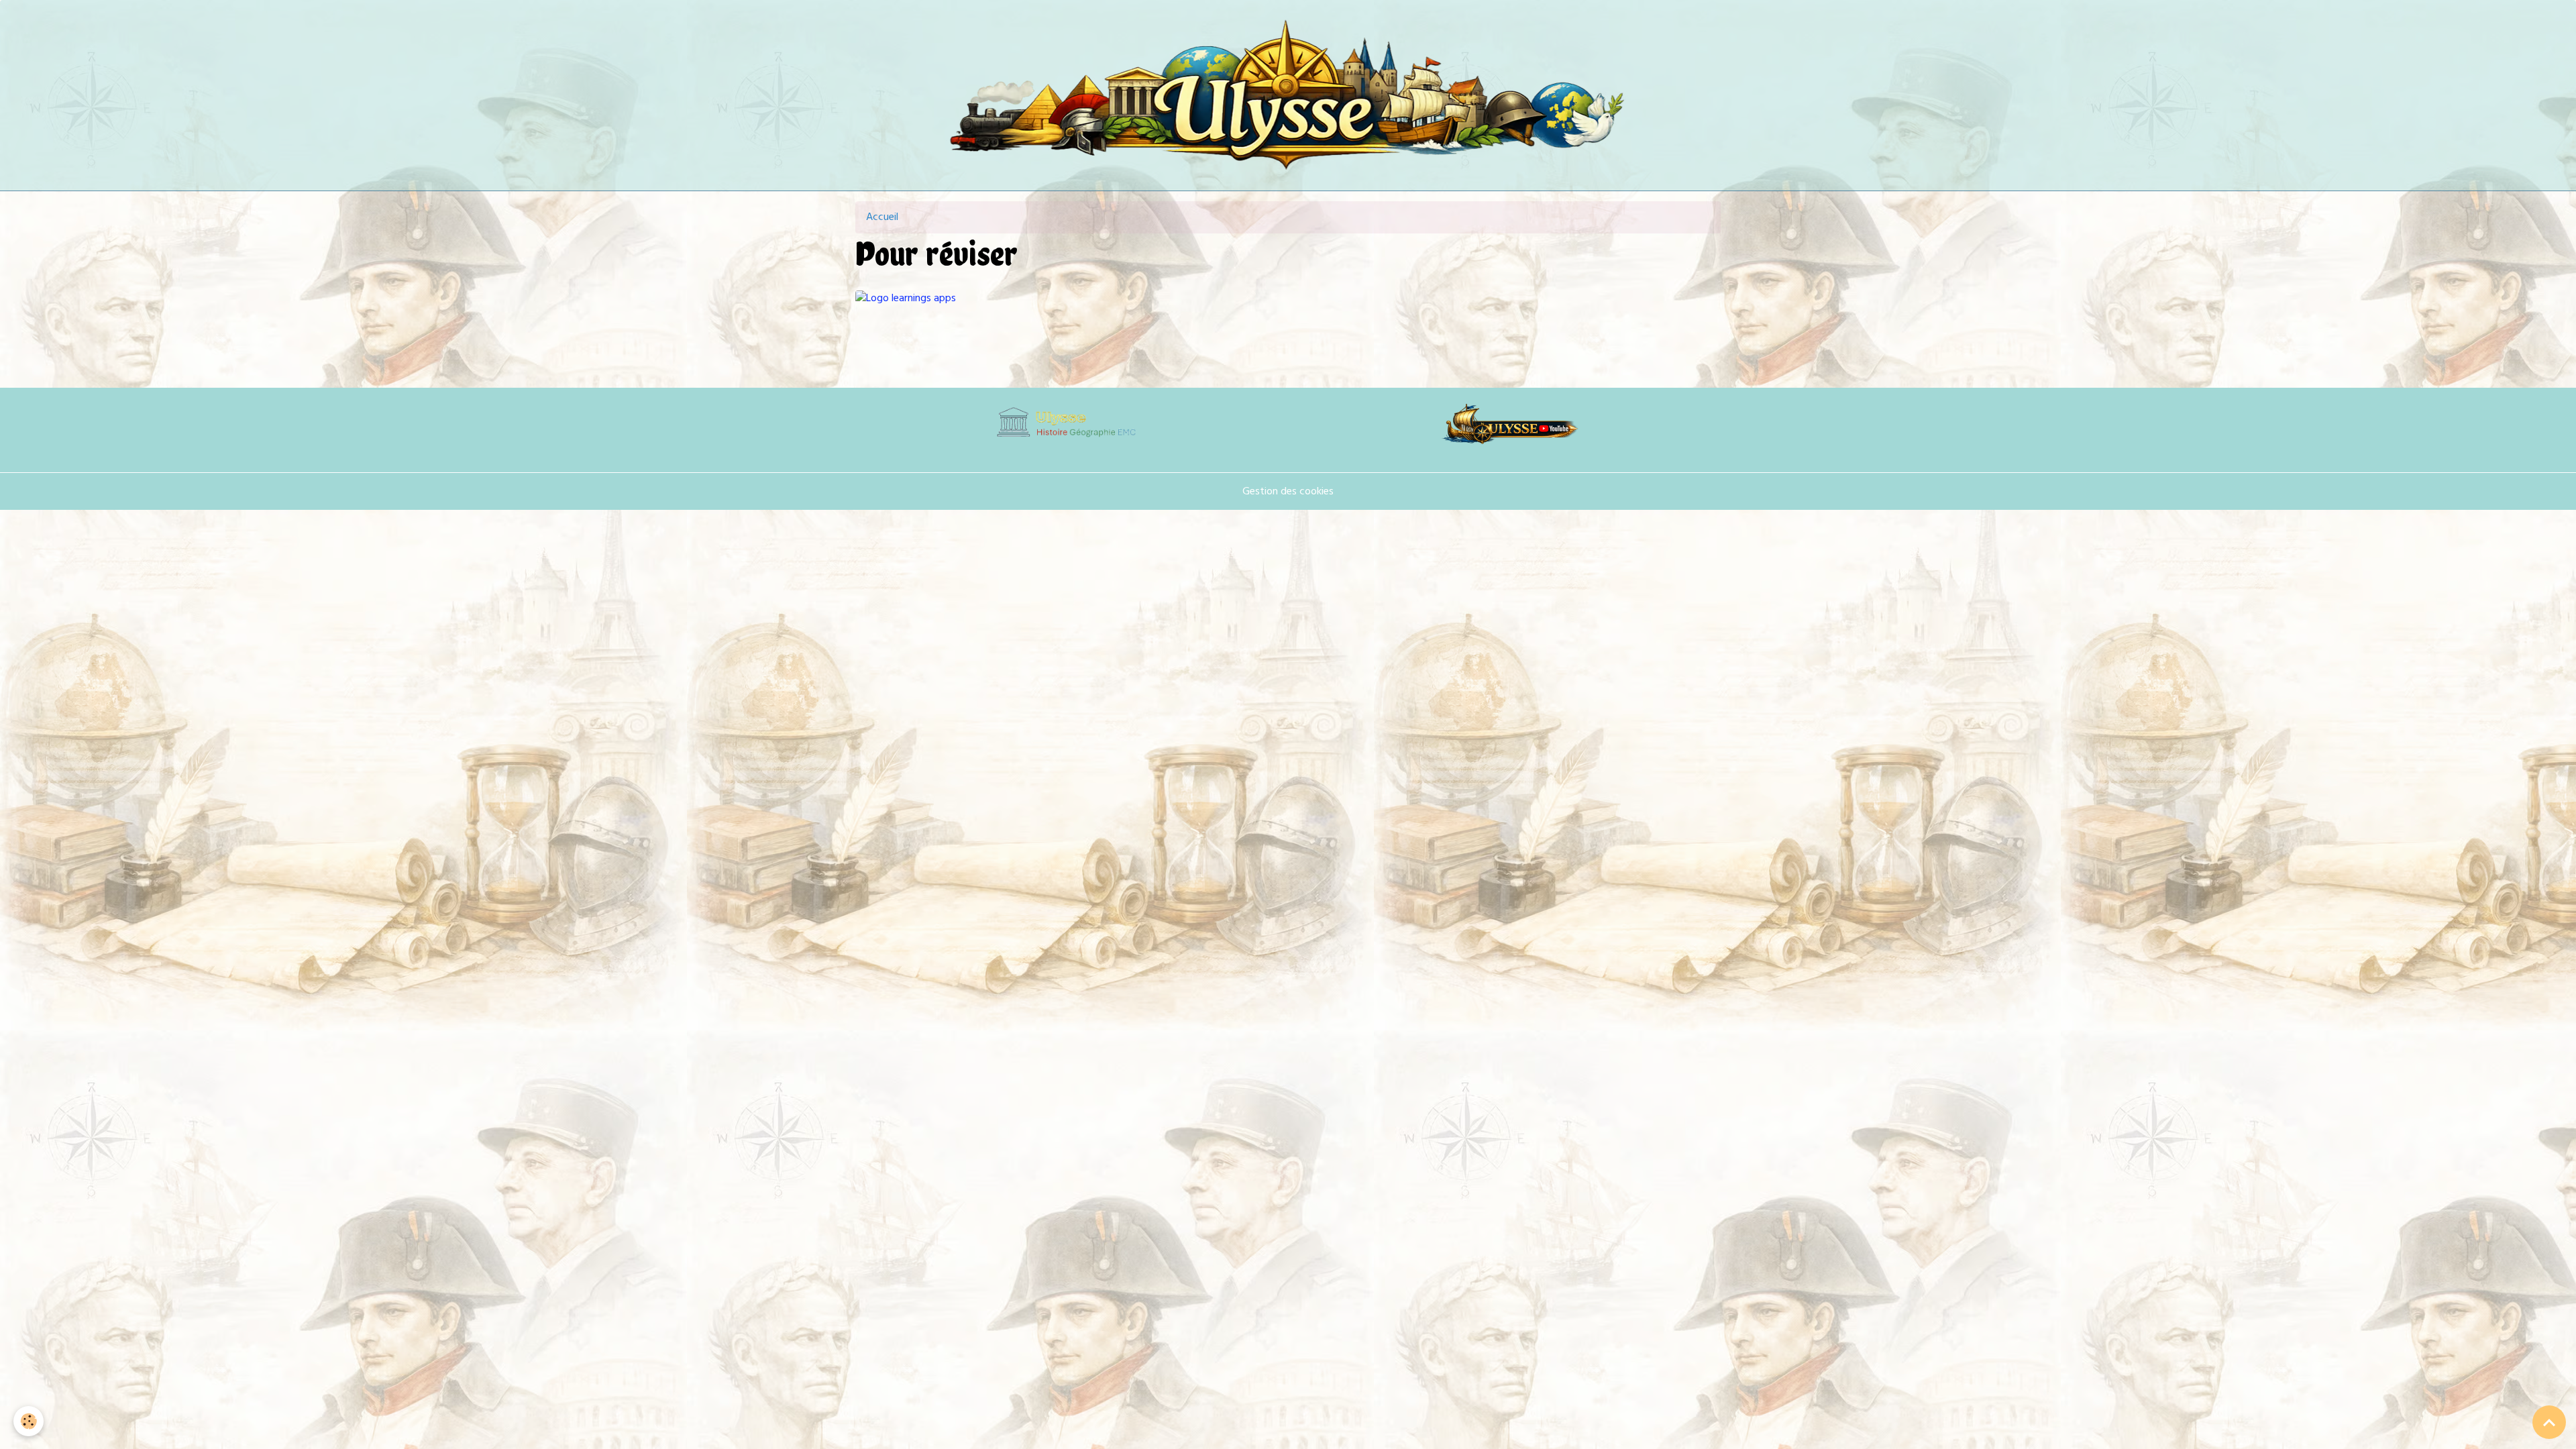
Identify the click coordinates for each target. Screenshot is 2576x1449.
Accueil (882, 217)
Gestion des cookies (1288, 492)
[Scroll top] (2549, 1422)
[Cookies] (29, 1421)
